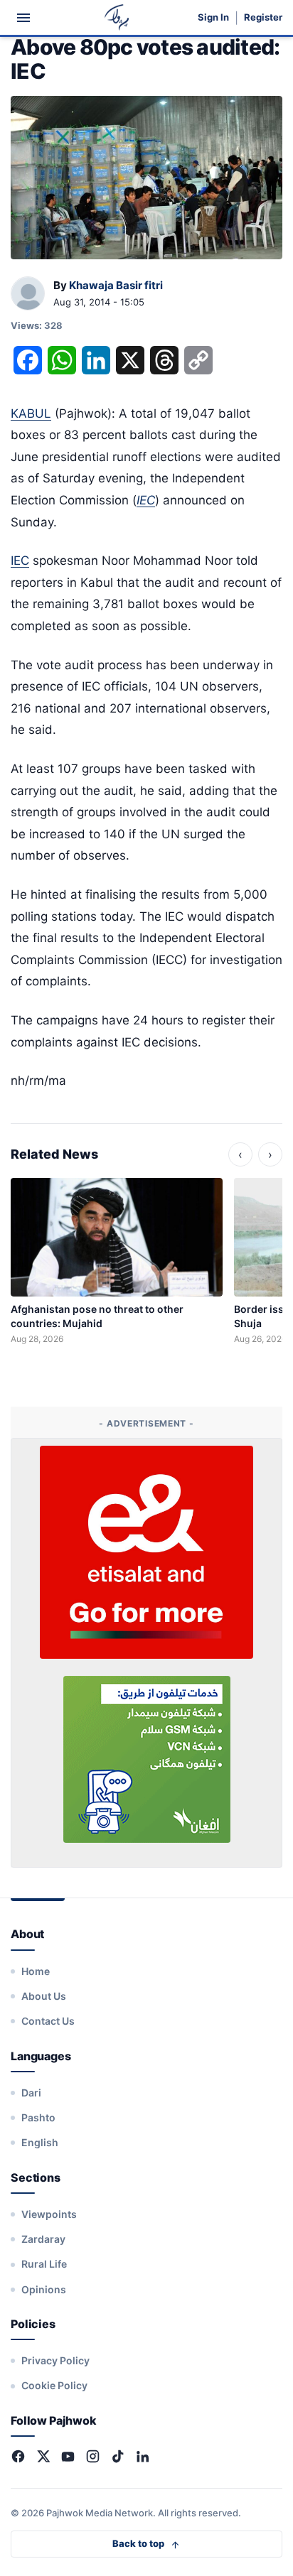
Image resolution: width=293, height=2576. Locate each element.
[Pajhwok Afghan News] (117, 17)
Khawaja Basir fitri (116, 285)
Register (263, 17)
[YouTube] (68, 2456)
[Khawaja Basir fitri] (28, 294)
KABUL (31, 413)
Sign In (213, 17)
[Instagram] (93, 2456)
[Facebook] (18, 2456)
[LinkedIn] (143, 2456)
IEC (20, 561)
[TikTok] (118, 2456)
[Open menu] (23, 18)
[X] (43, 2456)
